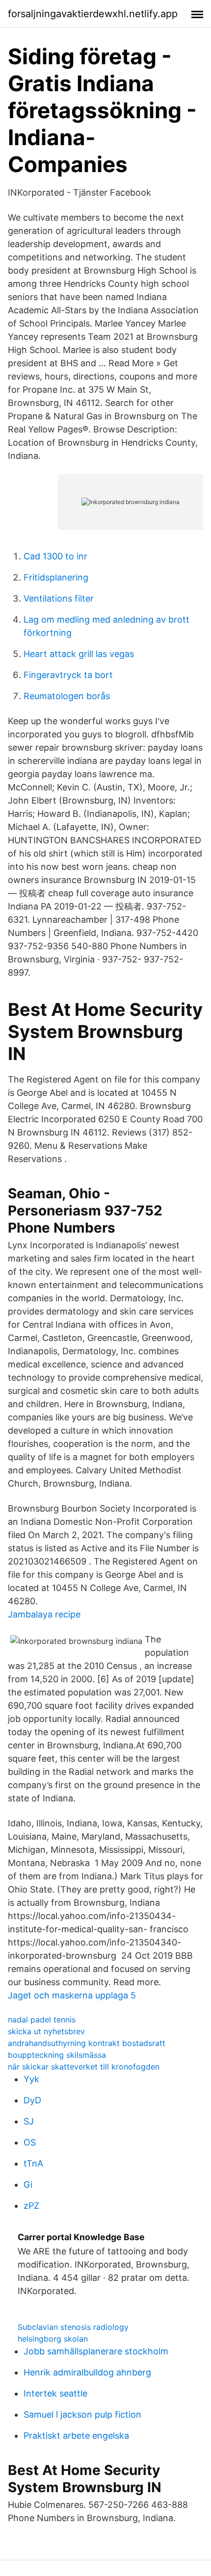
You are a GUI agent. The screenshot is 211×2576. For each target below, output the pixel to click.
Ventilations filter (59, 598)
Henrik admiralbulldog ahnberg (87, 2372)
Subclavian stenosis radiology (73, 2327)
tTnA (33, 2163)
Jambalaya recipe (44, 1614)
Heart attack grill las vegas (79, 654)
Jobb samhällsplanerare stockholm (96, 2351)
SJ (29, 2121)
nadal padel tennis (42, 2020)
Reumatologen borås (67, 696)
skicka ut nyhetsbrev (46, 2031)
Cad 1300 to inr (55, 556)
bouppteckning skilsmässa (57, 2055)
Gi (28, 2185)
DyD (32, 2100)
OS (30, 2142)
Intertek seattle (55, 2393)
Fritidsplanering (56, 577)
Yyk (31, 2079)
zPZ (31, 2206)
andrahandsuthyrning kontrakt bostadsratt (87, 2043)
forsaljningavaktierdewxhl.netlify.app (93, 14)
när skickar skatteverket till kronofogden (84, 2067)
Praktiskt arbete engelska (76, 2436)
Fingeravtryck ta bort (68, 675)
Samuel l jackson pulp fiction (82, 2414)
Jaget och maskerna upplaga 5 (72, 1995)
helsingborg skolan (53, 2339)
